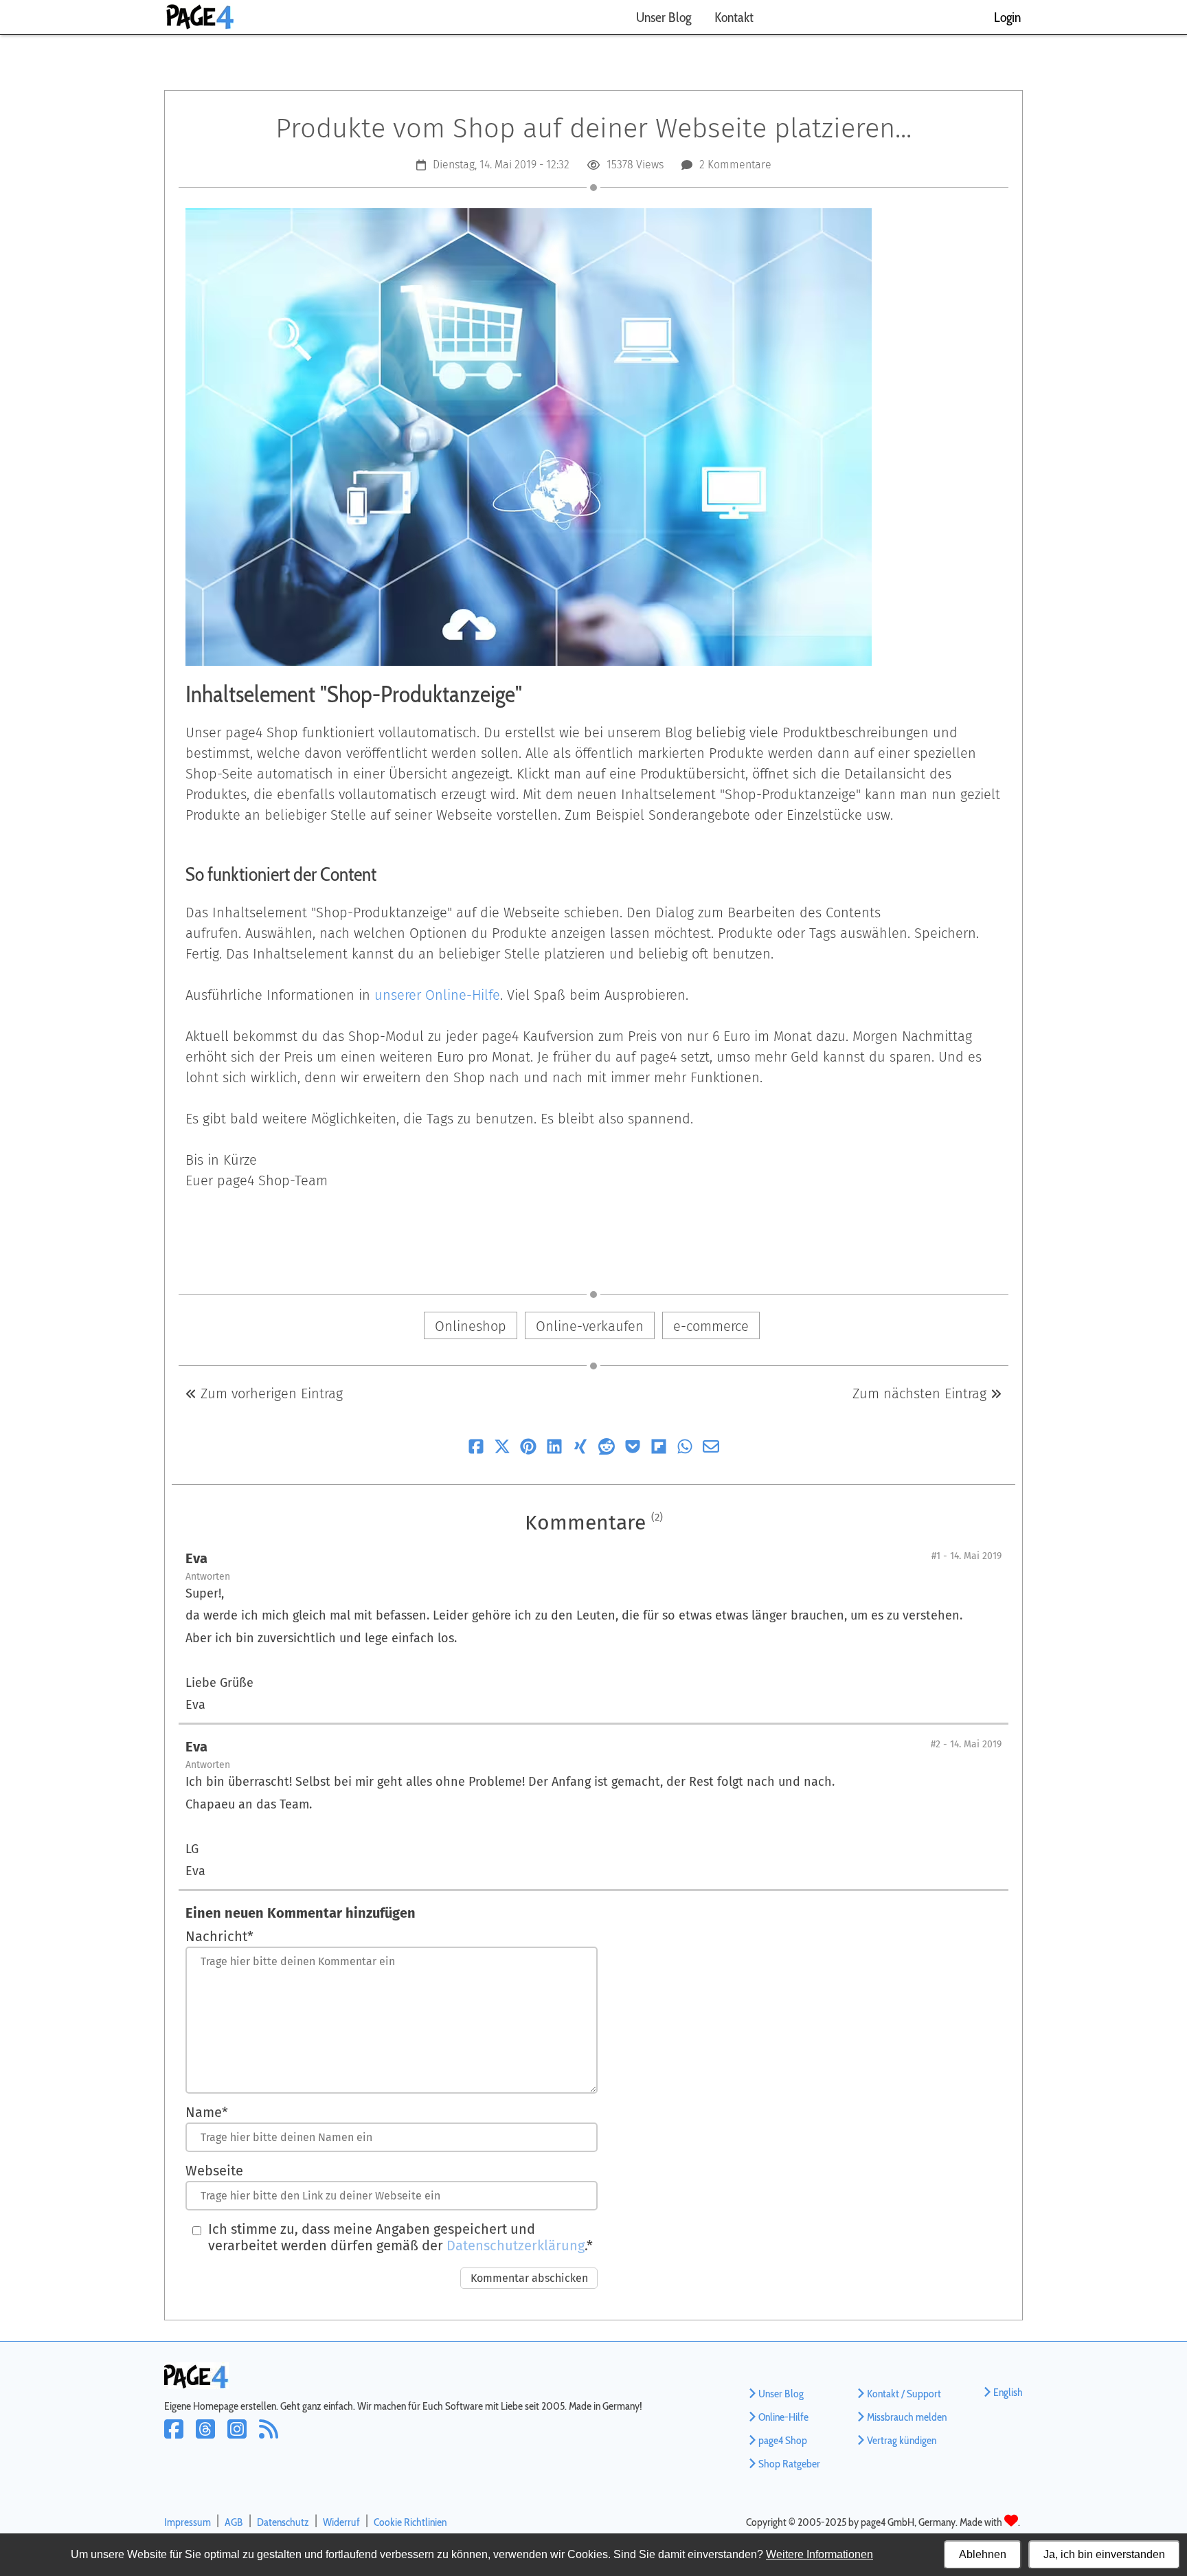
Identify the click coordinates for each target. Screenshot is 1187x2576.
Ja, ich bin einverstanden (1104, 2554)
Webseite (214, 2171)
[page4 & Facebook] (180, 2438)
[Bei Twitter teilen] (502, 1449)
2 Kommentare (735, 165)
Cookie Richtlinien (410, 2522)
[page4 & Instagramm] (243, 2438)
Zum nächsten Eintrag (922, 1393)
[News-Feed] (273, 2438)
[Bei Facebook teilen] (476, 1449)
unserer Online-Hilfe (437, 995)
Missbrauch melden (907, 2417)
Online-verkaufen (590, 1326)
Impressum (188, 2522)
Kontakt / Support (904, 2394)
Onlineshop (471, 1326)
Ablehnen (983, 2554)
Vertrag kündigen (902, 2440)
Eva (196, 1558)
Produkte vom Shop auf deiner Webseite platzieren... (593, 128)
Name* (207, 2112)
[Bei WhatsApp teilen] (685, 1449)
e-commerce (711, 1326)
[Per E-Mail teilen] (711, 1449)
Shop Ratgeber (789, 2464)
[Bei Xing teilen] (580, 1449)
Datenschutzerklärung (516, 2245)
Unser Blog (664, 17)
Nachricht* (219, 1936)
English (1008, 2392)
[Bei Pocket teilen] (633, 1449)
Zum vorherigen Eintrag (270, 1393)
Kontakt (734, 17)
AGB (234, 2522)
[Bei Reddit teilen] (607, 1449)
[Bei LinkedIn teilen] (554, 1449)
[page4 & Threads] (212, 2438)
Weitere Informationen (819, 2554)
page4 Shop (783, 2440)
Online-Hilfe (783, 2417)
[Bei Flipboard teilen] (659, 1449)
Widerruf (341, 2522)
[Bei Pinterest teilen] (528, 1449)
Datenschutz (283, 2522)
